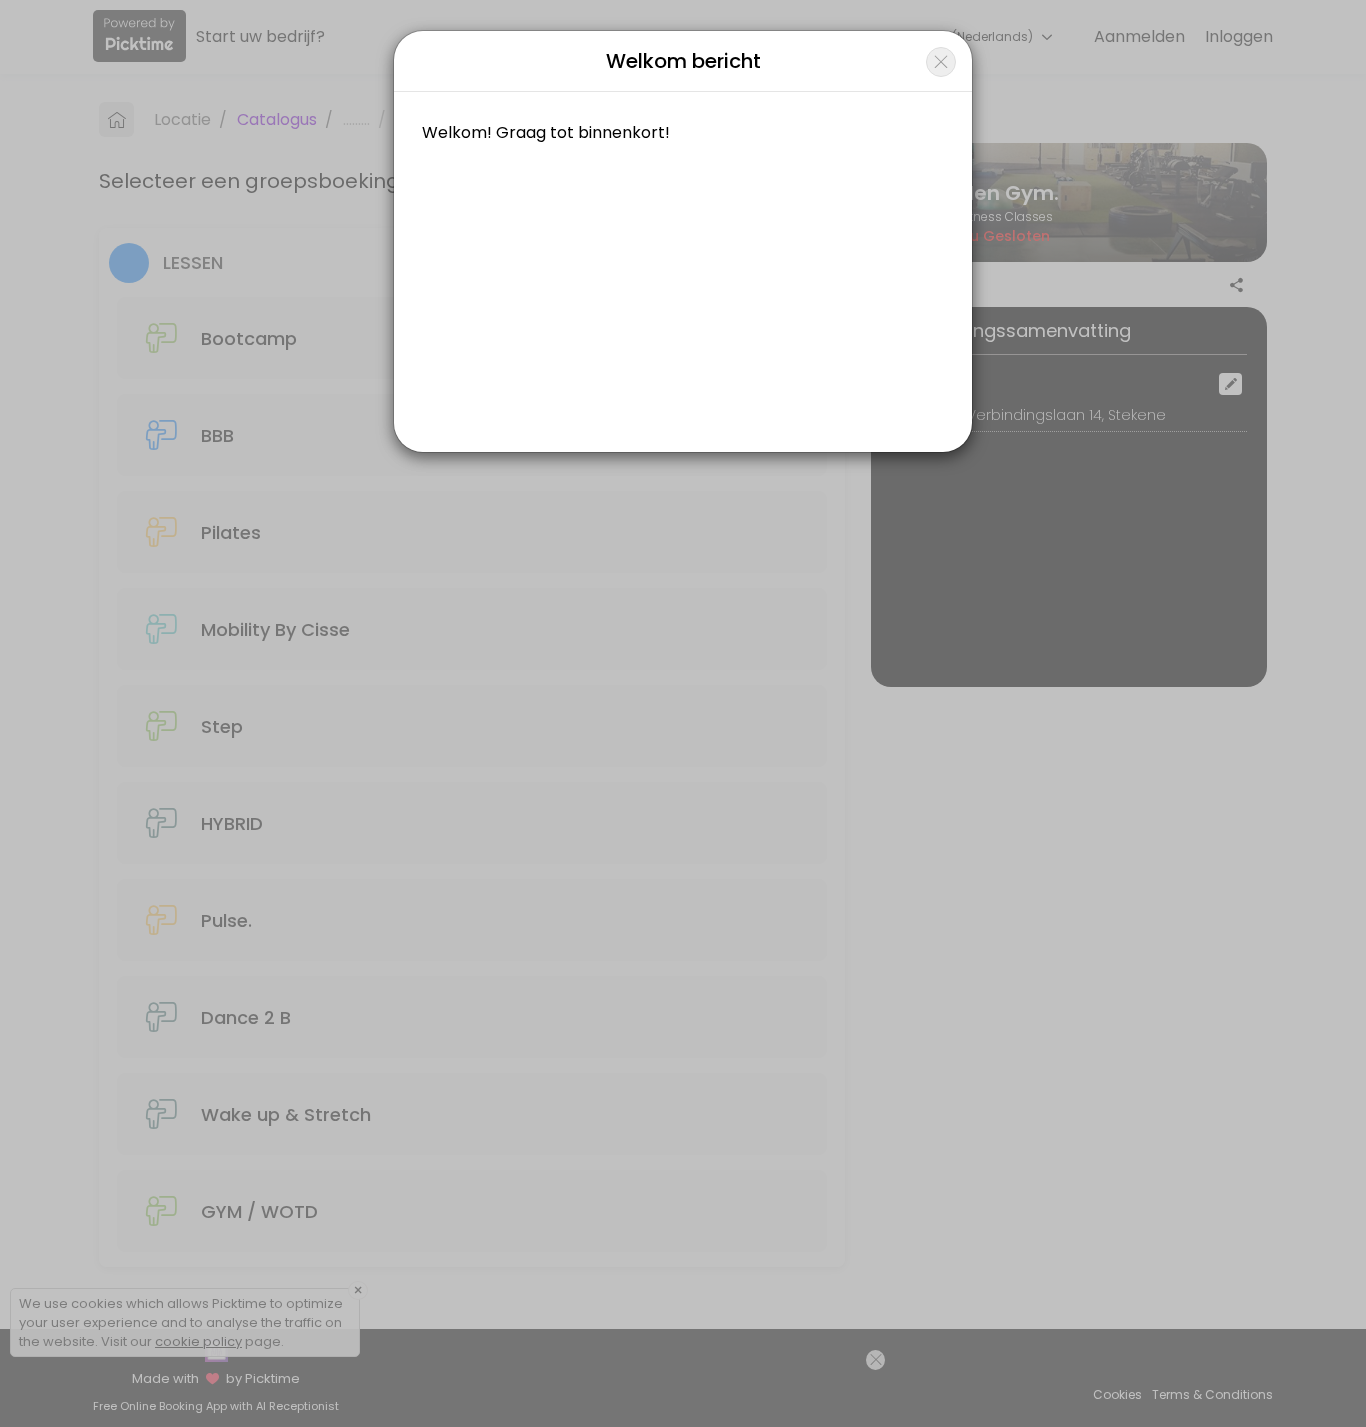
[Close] (941, 62)
